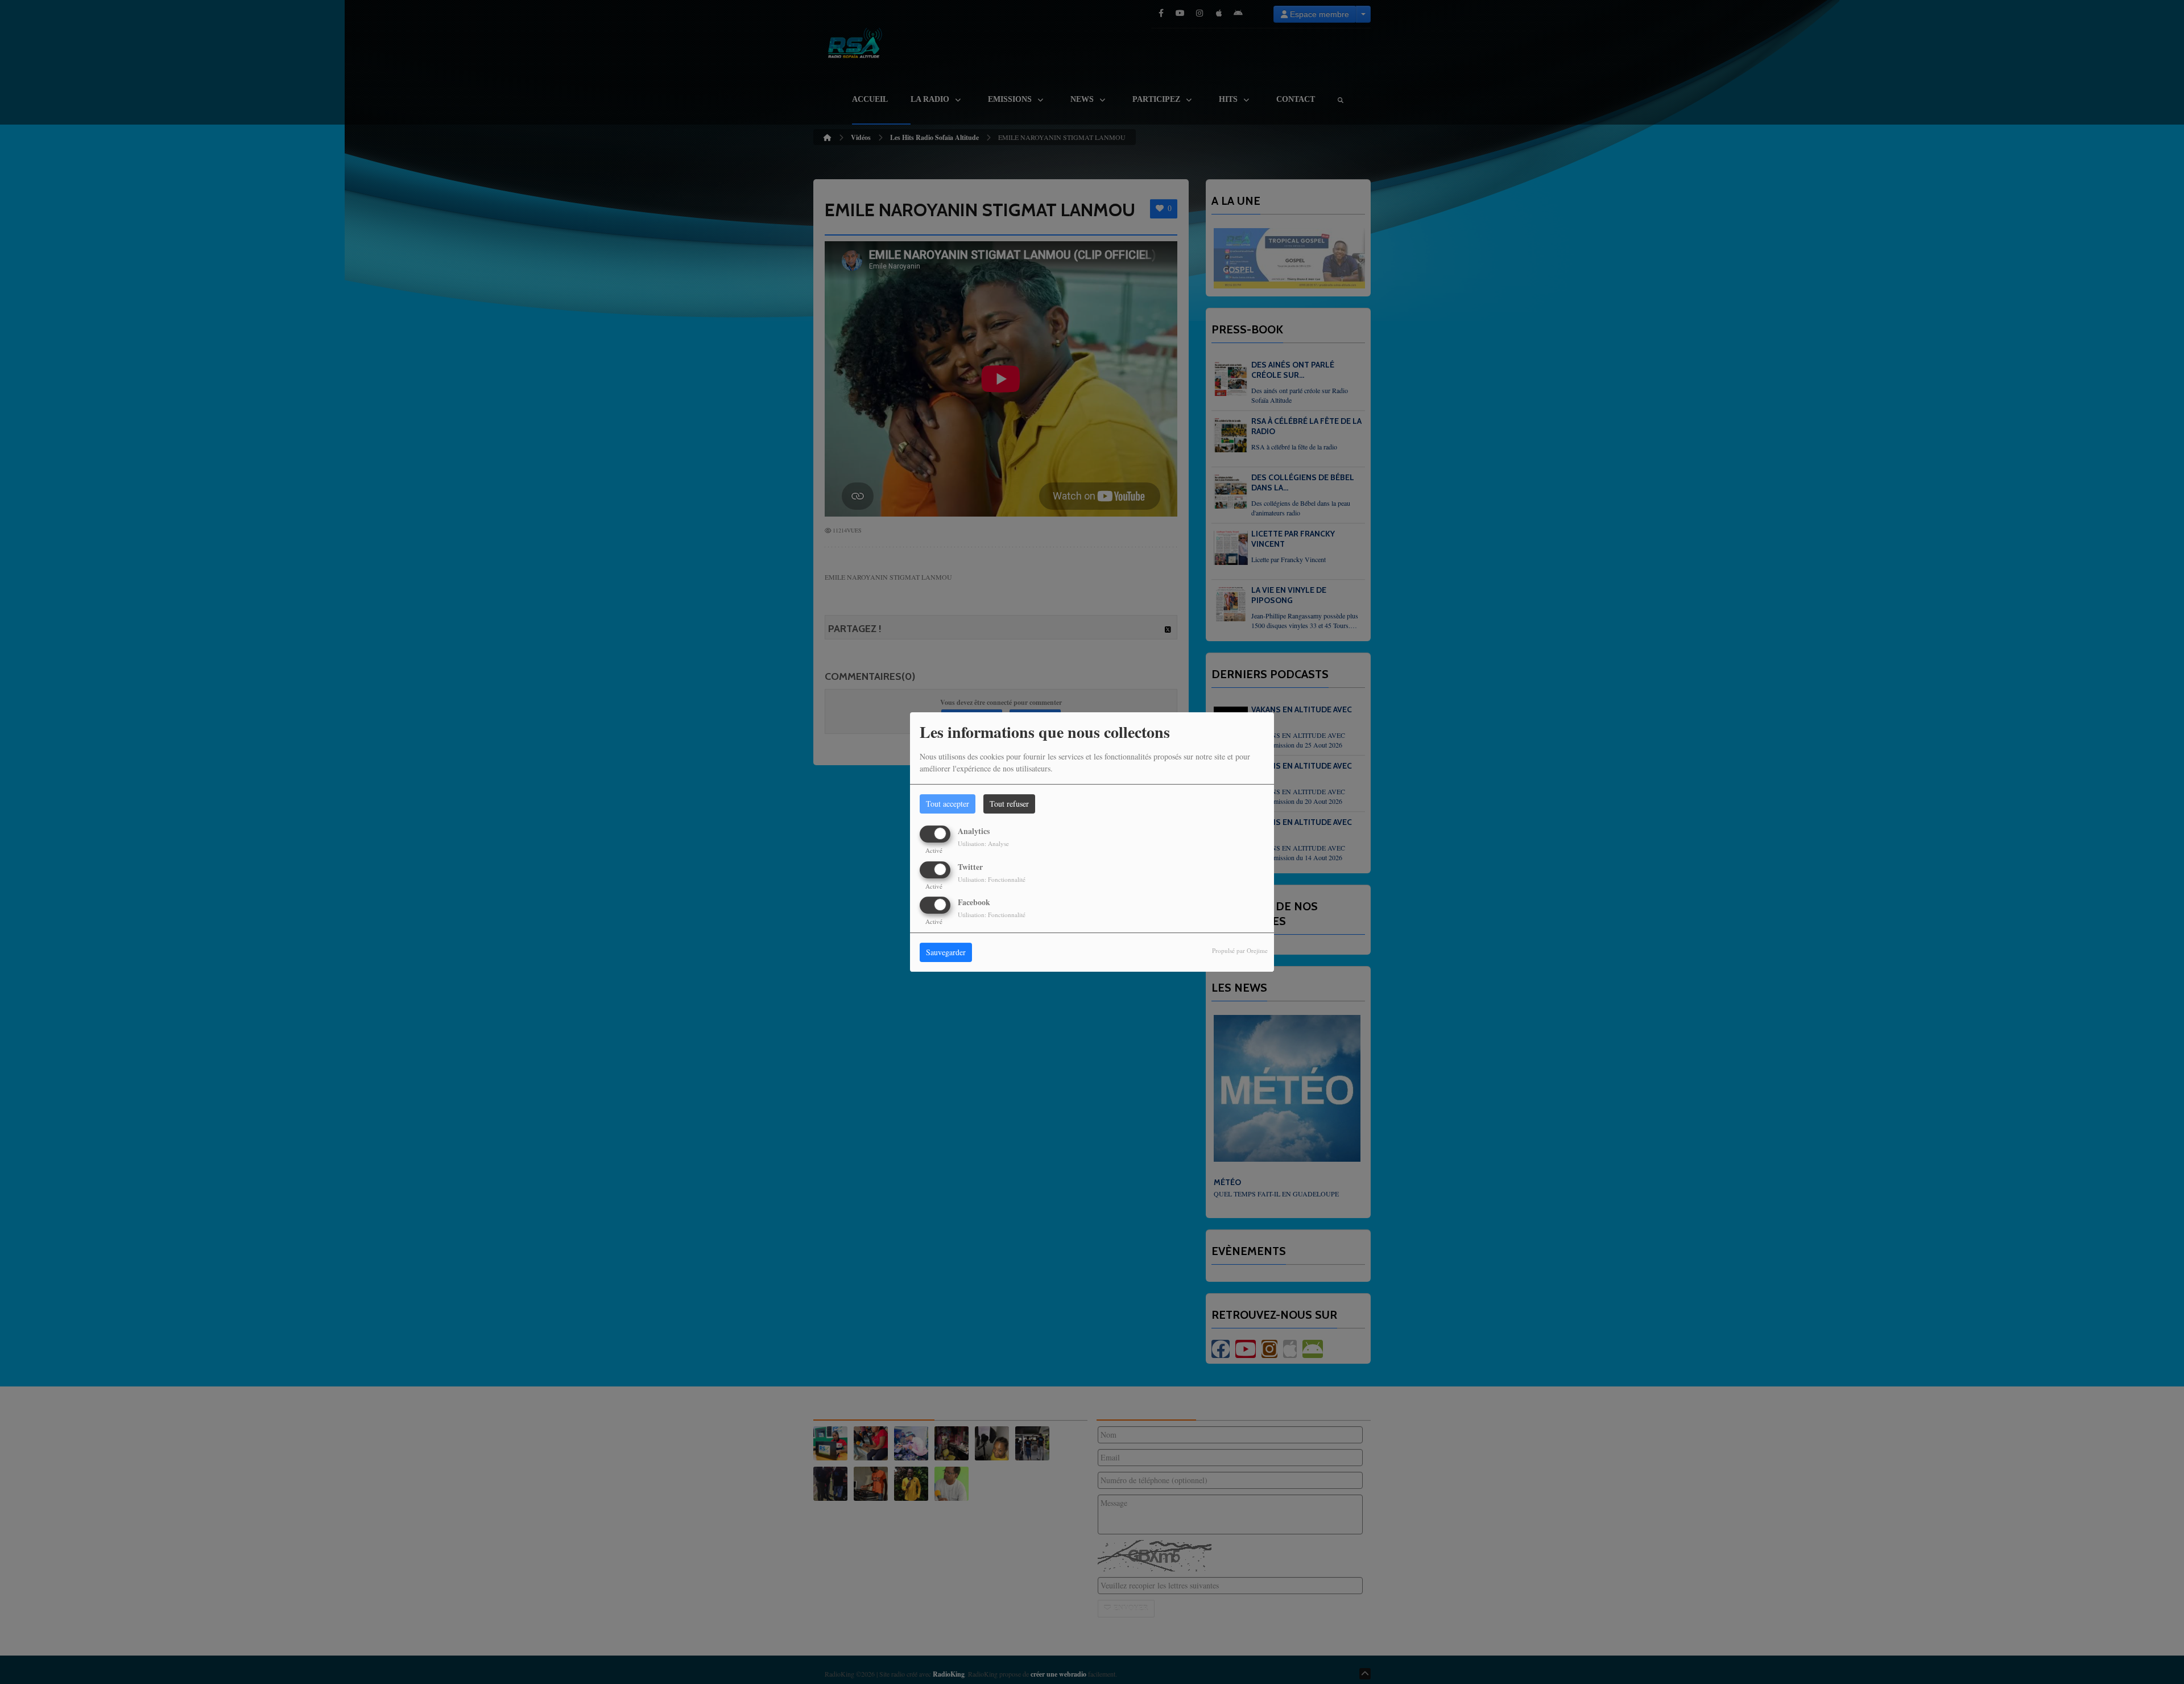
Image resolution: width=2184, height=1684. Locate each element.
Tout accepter (948, 804)
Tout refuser (1009, 804)
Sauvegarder (946, 952)
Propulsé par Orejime (1240, 950)
